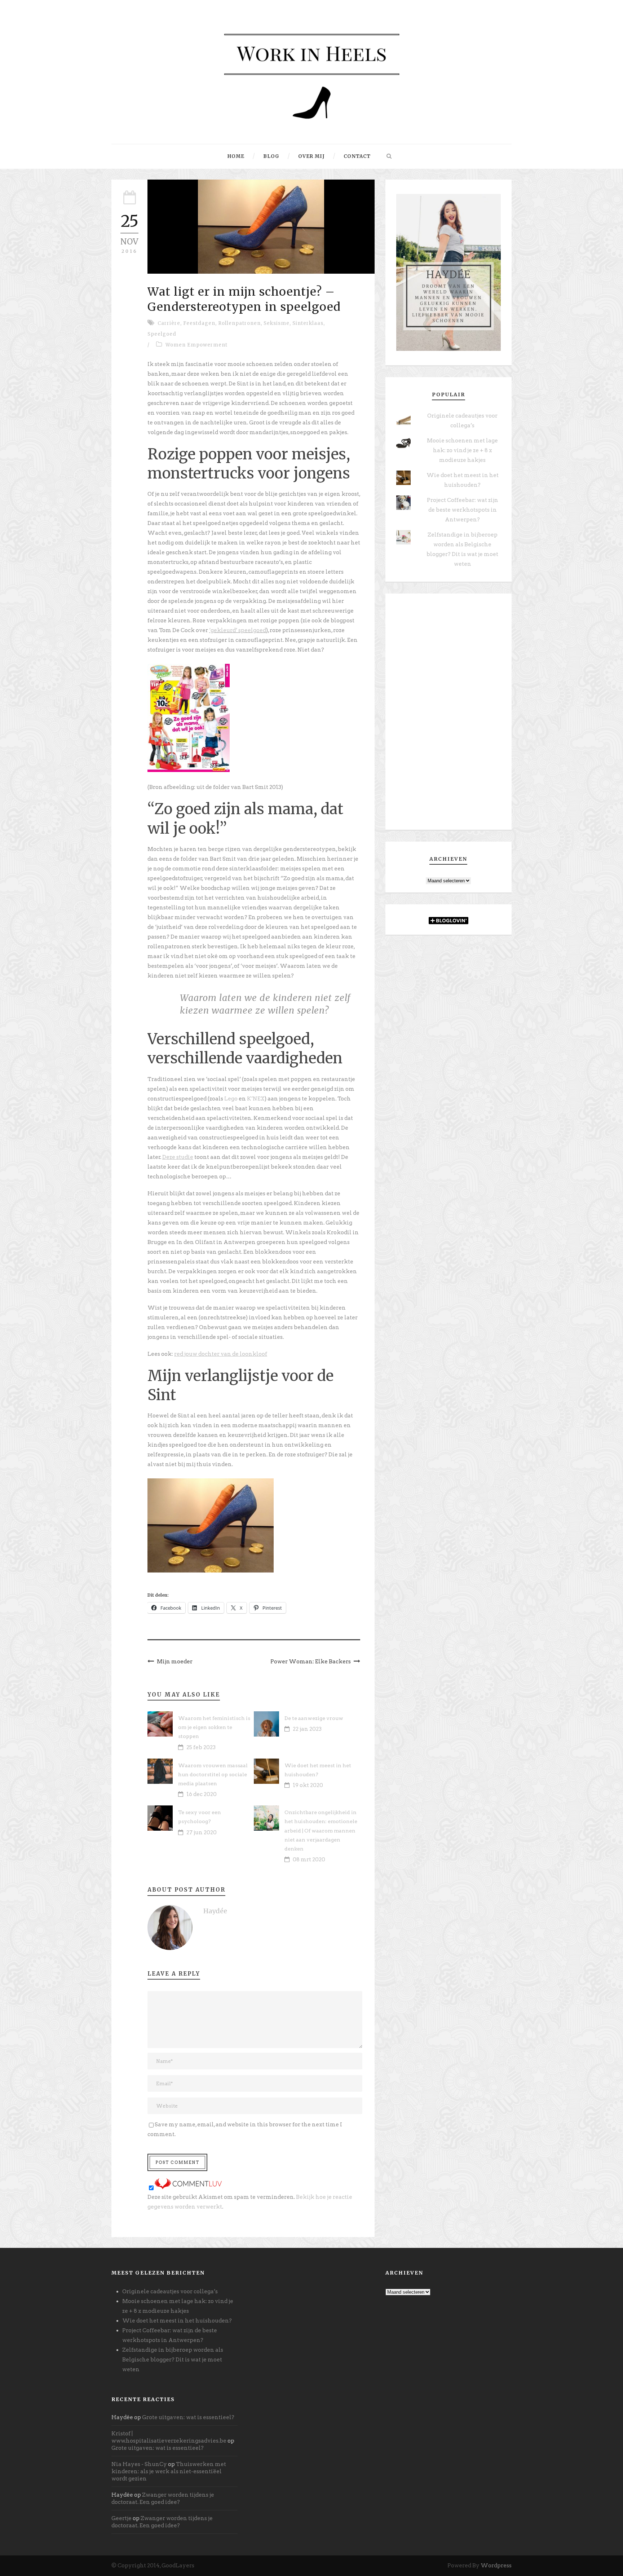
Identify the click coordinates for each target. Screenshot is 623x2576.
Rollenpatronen (239, 323)
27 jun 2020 (202, 1832)
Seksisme (277, 323)
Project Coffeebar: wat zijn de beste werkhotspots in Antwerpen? (463, 510)
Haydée (215, 1911)
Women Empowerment (196, 345)
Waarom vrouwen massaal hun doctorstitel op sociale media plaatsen (213, 1774)
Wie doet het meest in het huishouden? (177, 2321)
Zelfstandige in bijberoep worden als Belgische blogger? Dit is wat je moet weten (173, 2360)
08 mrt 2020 (309, 1860)
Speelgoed (162, 334)
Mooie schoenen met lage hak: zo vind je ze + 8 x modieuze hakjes (462, 450)
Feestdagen (199, 323)
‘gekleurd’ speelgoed (238, 630)
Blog (271, 156)
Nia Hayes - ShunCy (139, 2464)
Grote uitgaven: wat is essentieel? (188, 2417)
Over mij (311, 156)
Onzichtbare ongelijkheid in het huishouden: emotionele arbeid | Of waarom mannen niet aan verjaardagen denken (321, 1830)
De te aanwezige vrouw (314, 1718)
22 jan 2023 (307, 1729)
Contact (357, 156)
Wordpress (496, 2566)
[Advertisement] (449, 714)
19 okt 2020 (308, 1785)
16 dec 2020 (202, 1794)
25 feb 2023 (201, 1747)
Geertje (121, 2518)
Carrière (169, 323)
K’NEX (256, 1099)
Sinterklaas (308, 323)
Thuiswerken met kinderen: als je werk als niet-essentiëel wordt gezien (169, 2471)
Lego (231, 1099)
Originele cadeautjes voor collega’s (170, 2292)
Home (236, 156)
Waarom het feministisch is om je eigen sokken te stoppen (214, 1727)
